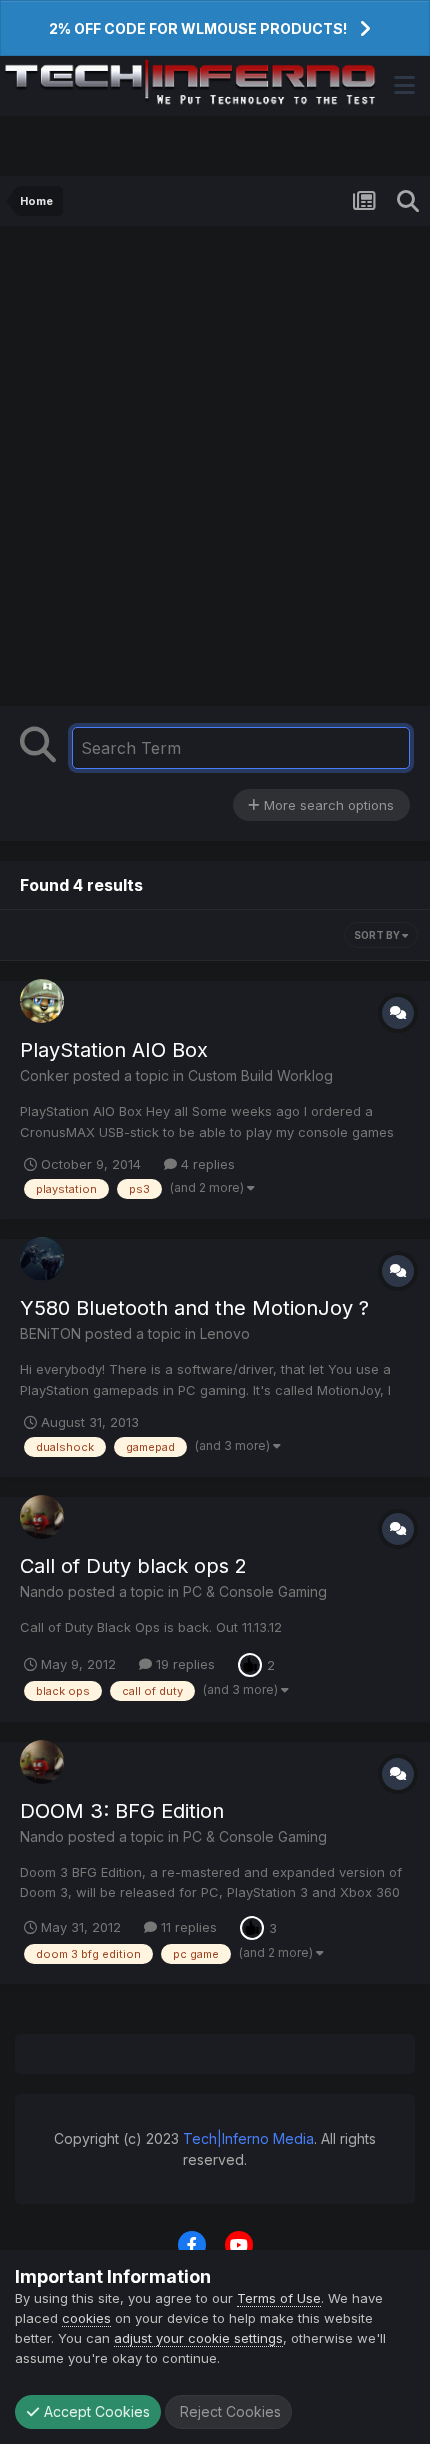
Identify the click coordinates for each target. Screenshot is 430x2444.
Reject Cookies (228, 2411)
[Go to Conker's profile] (42, 1001)
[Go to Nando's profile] (42, 1517)
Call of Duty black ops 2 (133, 1566)
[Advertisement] (215, 471)
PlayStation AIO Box (114, 1050)
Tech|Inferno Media (248, 2138)
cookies (86, 2318)
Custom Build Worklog (260, 1075)
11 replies (187, 1927)
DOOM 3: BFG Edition (122, 1811)
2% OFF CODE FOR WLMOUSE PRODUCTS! (198, 28)
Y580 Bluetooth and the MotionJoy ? (194, 1308)
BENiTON (50, 1333)
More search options (327, 805)
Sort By (378, 935)
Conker (44, 1075)
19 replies (183, 1664)
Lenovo (225, 1333)
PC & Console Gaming (255, 1591)
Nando (42, 1591)
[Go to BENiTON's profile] (42, 1259)
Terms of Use (279, 2298)
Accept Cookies (95, 2411)
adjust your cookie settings (198, 2338)
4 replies (206, 1164)
